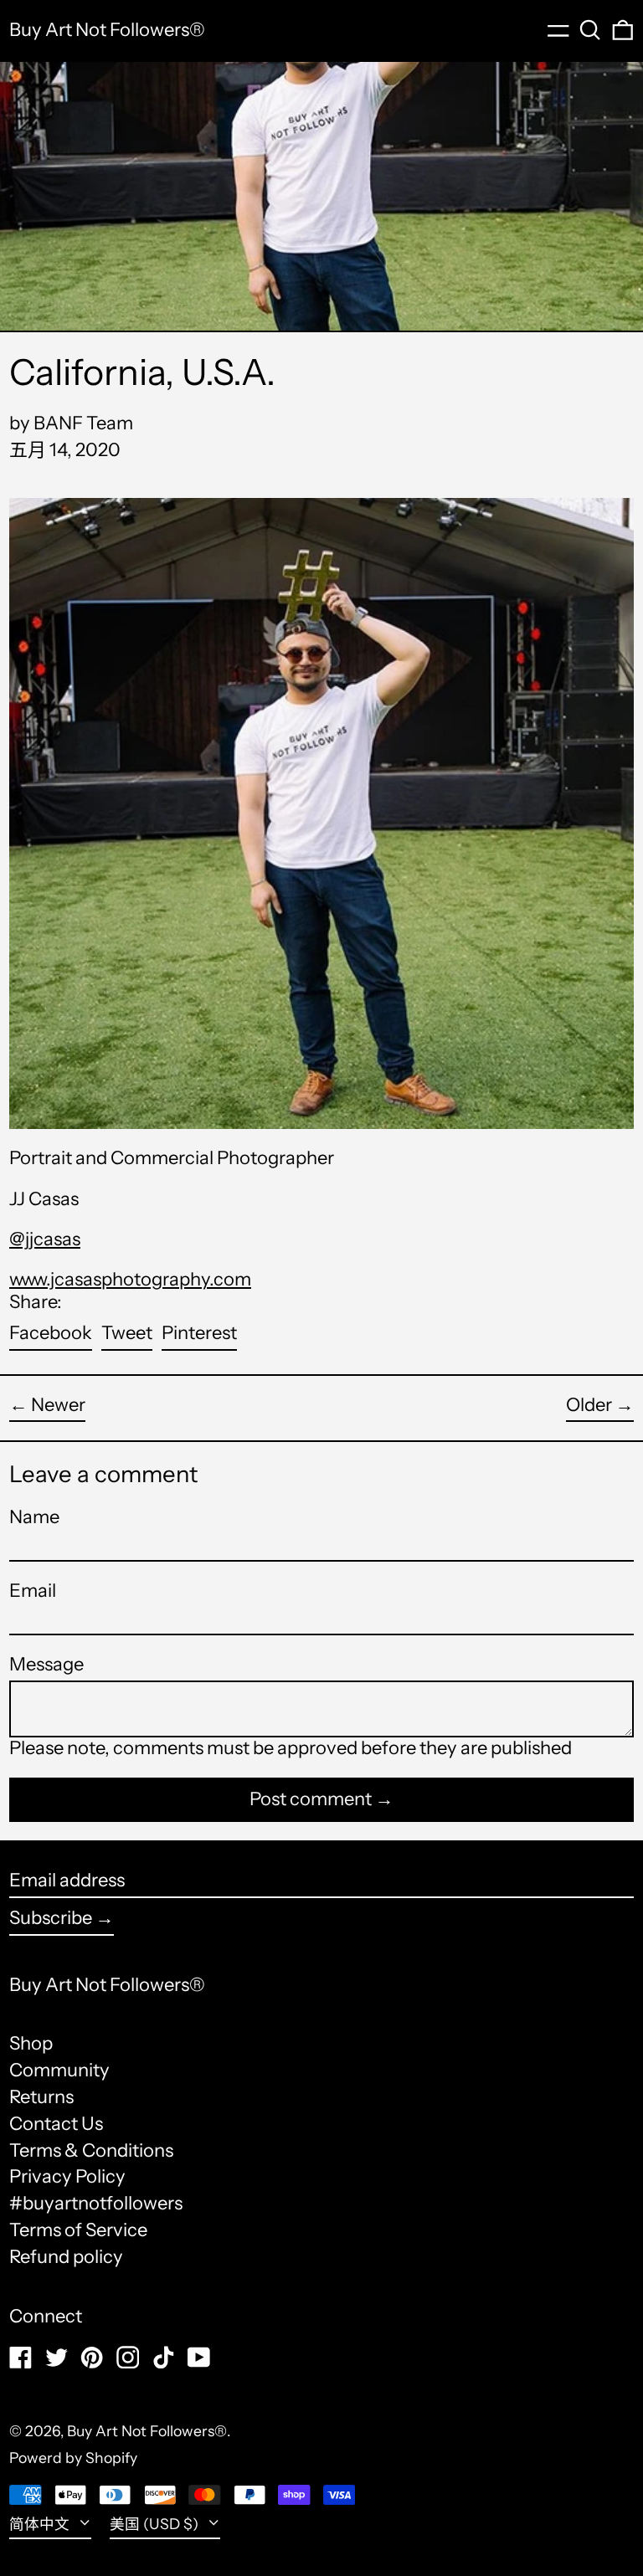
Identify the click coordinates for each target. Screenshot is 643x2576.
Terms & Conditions (91, 2150)
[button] (590, 30)
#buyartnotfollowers (96, 2203)
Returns (41, 2097)
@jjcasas (45, 1239)
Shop (31, 2043)
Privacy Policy (67, 2176)
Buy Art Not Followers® (107, 30)
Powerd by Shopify (73, 2458)
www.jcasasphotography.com (130, 1279)
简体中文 (41, 2524)
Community (59, 2070)
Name (34, 1517)
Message (46, 1665)
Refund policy (66, 2257)
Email (33, 1591)
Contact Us (56, 2124)
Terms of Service (78, 2230)
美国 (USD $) (156, 2524)
